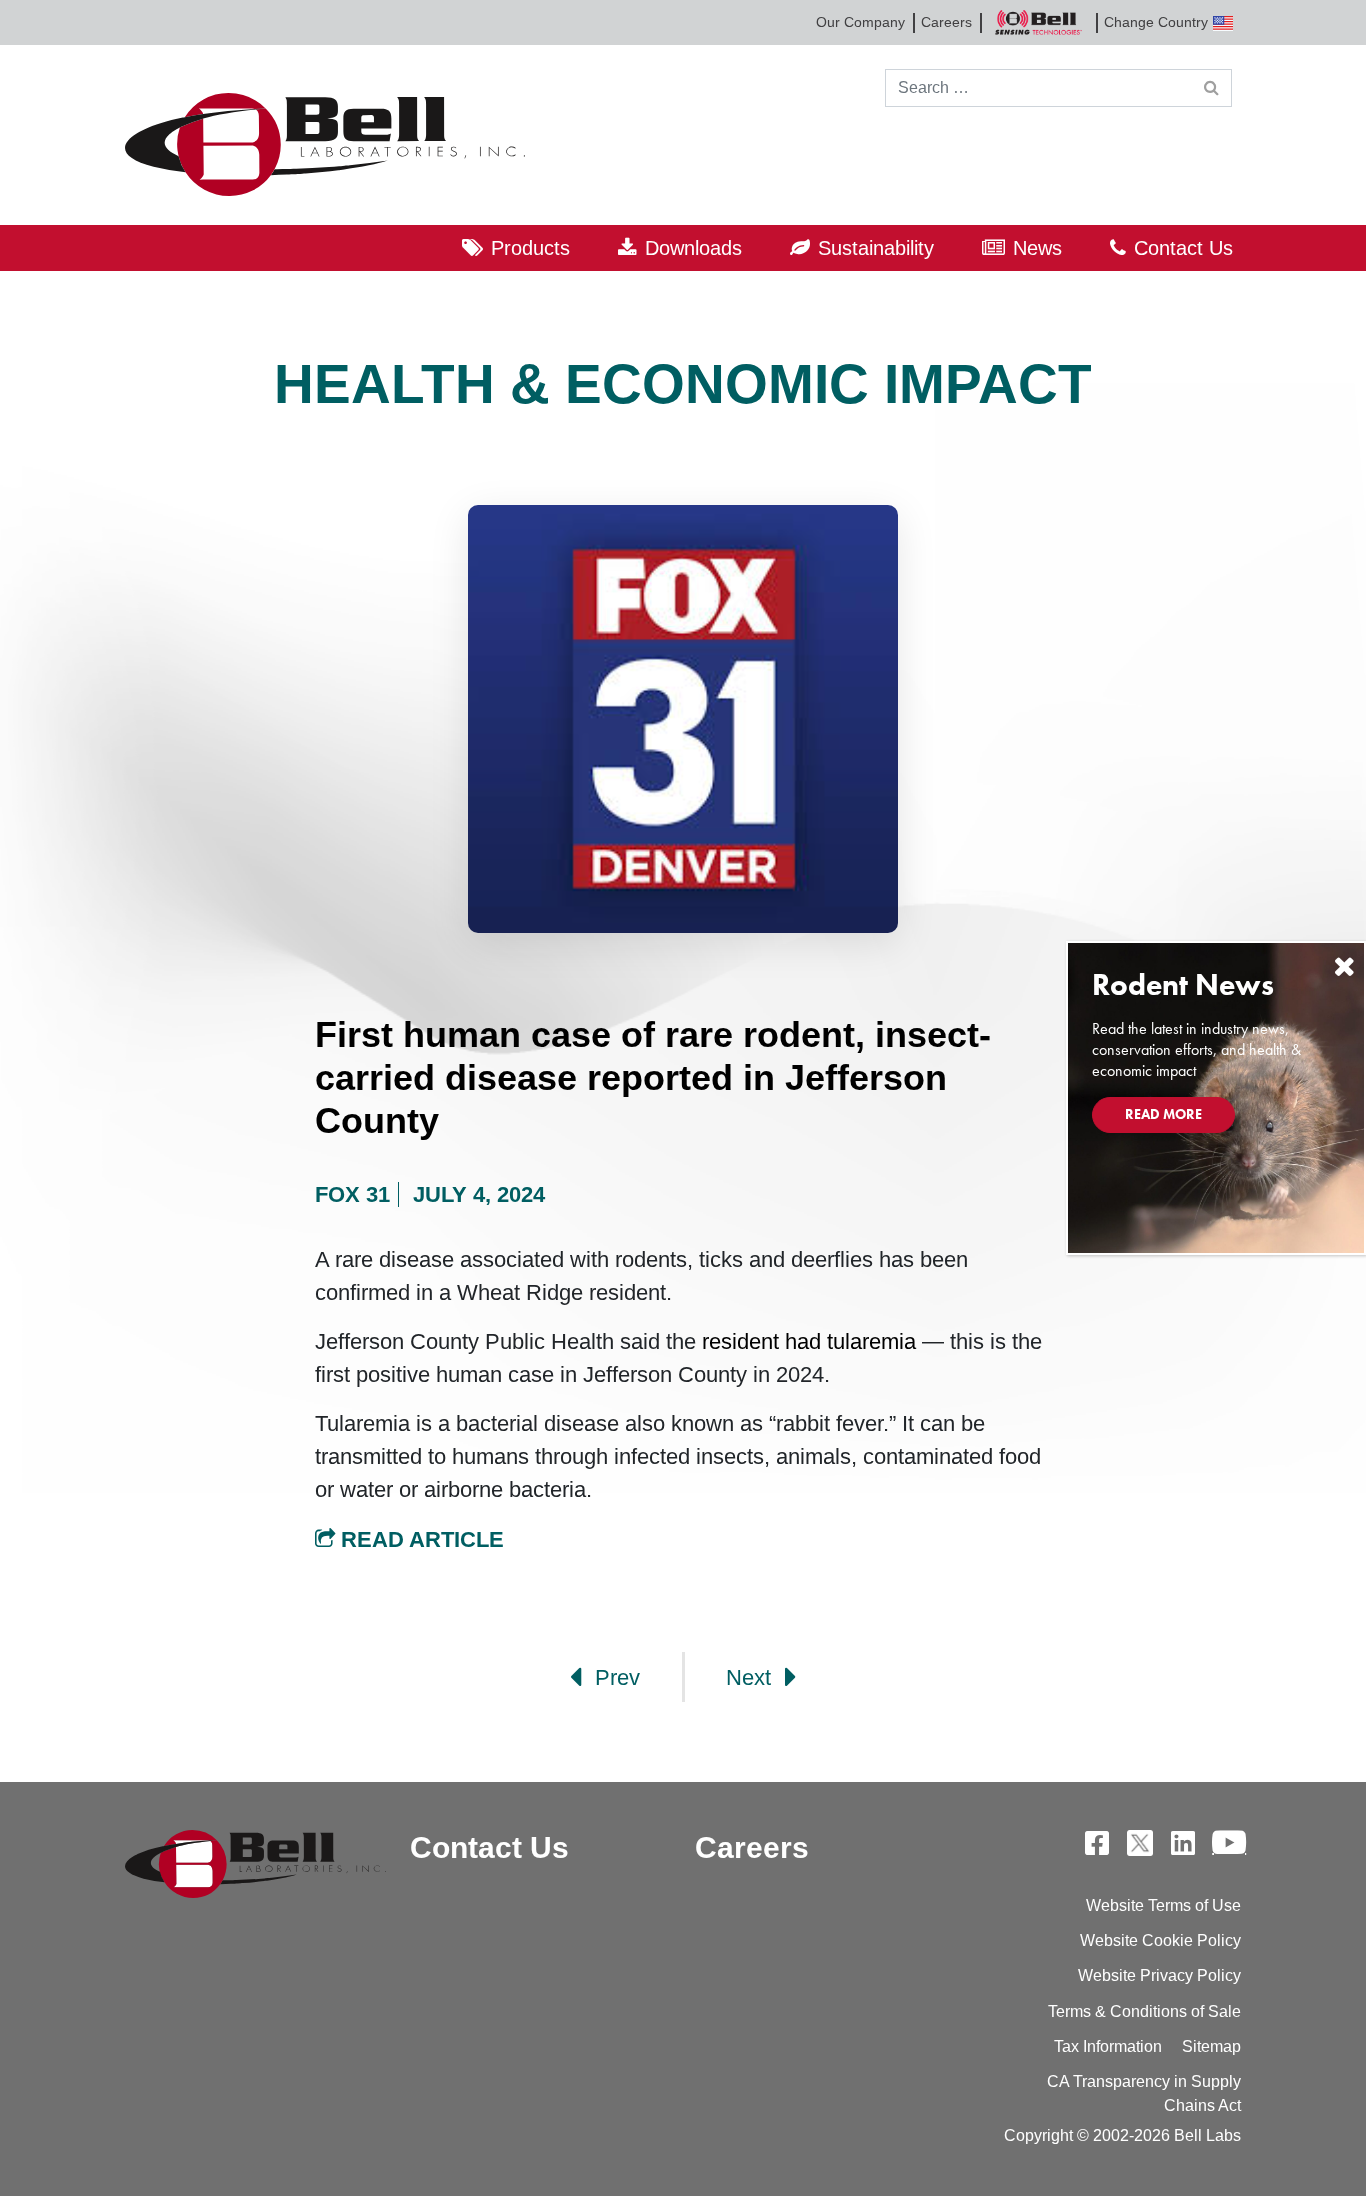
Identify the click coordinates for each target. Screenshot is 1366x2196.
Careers (946, 22)
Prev (614, 1677)
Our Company (860, 22)
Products (530, 248)
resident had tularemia (809, 1341)
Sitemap (1211, 2046)
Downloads (693, 248)
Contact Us (1183, 248)
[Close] (1344, 966)
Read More (1163, 1114)
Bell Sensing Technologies (1038, 22)
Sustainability (876, 248)
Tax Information (1108, 2046)
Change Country (1156, 22)
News (1037, 248)
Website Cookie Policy (1160, 1940)
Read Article (419, 1539)
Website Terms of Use (1163, 1905)
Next (751, 1677)
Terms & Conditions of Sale (1144, 2011)
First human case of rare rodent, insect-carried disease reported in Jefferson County (653, 1077)
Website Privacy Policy (1159, 1975)
